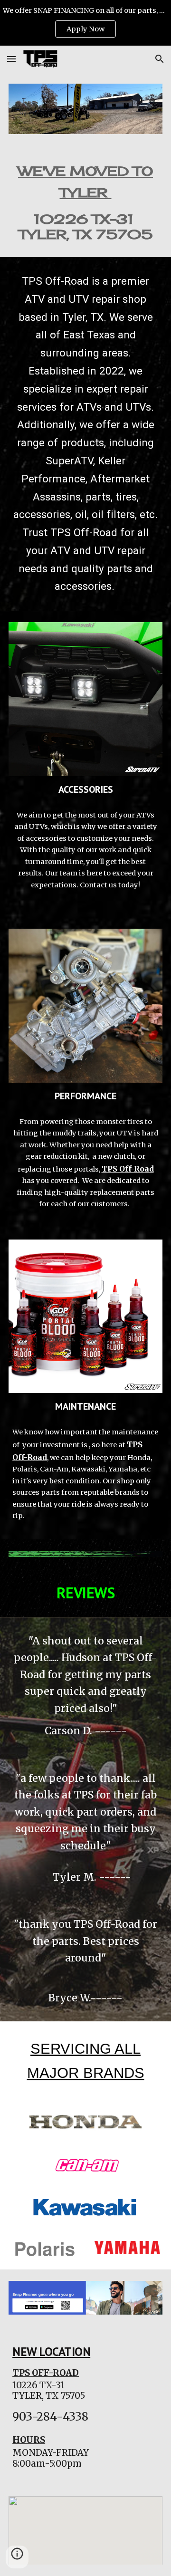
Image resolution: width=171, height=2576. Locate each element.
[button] (11, 59)
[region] (85, 23)
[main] (85, 201)
